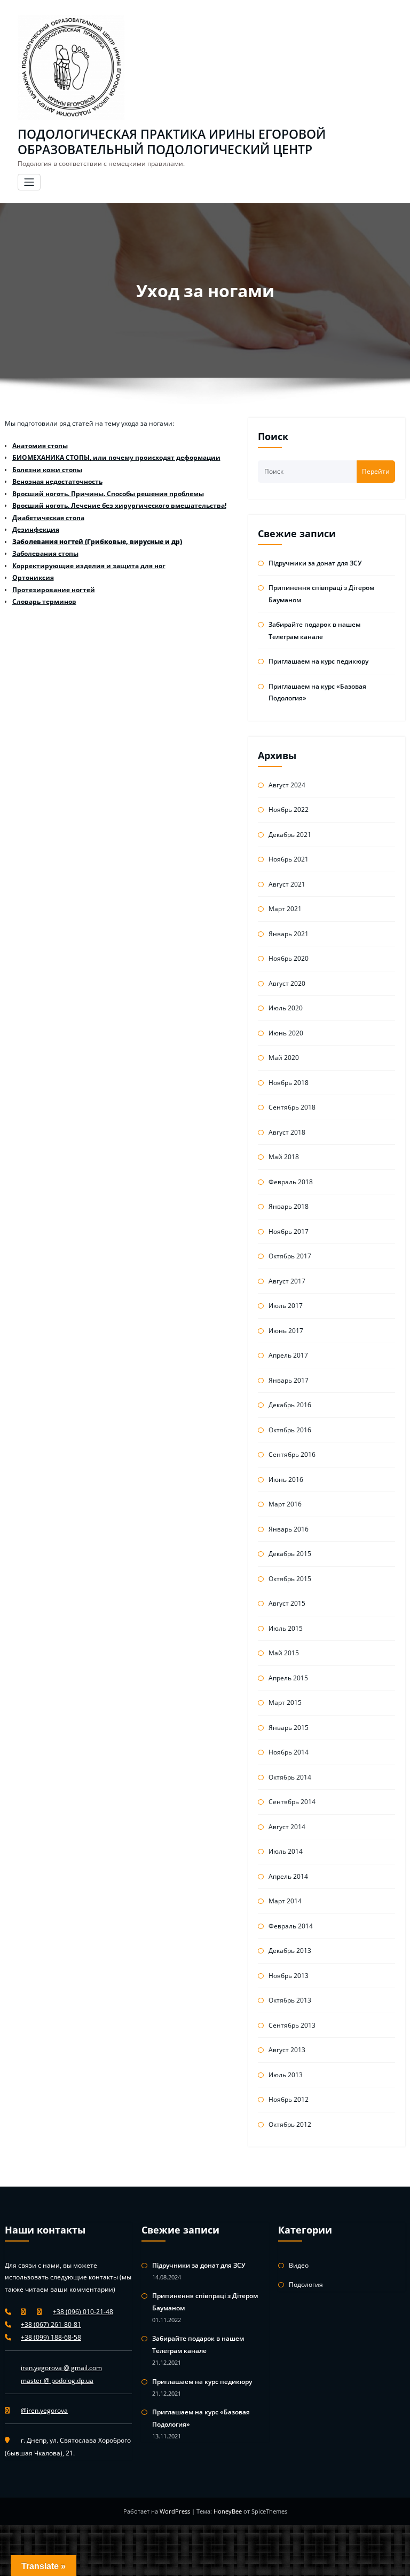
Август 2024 (287, 785)
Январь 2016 (289, 1529)
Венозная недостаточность (57, 481)
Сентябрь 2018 (292, 1107)
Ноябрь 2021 (289, 859)
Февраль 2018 (291, 1182)
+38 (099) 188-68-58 (51, 2337)
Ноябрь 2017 (289, 1231)
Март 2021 (285, 909)
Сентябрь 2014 (292, 1802)
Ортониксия (33, 577)
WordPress (176, 2511)
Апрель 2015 (288, 1678)
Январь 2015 (289, 1728)
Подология (306, 2284)
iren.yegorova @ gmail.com (61, 2368)
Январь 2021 (289, 934)
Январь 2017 (289, 1380)
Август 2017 (287, 1281)
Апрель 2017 (288, 1355)
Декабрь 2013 (290, 1951)
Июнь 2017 (286, 1331)
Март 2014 (285, 1901)
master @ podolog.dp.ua (57, 2380)
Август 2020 (287, 983)
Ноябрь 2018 (289, 1083)
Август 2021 (287, 884)
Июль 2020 (286, 1008)
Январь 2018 (289, 1206)
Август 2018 (287, 1132)
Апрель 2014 (288, 1876)
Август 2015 (287, 1603)
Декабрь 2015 (290, 1554)
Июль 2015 (286, 1628)
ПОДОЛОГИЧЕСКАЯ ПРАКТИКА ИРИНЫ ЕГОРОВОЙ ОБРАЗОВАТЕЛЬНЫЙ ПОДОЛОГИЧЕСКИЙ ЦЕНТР (172, 142)
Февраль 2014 (291, 1926)
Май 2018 (284, 1157)
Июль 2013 (286, 2075)
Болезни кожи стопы (47, 470)
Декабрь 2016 (290, 1405)
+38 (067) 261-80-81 (51, 2324)
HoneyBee (228, 2511)
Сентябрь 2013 (292, 2025)
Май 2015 (284, 1653)
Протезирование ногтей (54, 590)
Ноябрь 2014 (289, 1752)
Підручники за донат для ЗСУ (315, 563)
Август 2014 (287, 1827)
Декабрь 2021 (290, 835)
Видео (299, 2265)
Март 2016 (285, 1504)
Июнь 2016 (286, 1480)
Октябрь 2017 (290, 1256)
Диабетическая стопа (48, 518)
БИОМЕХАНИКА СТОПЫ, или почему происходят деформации (116, 457)
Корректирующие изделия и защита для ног (89, 566)
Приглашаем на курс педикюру (318, 661)
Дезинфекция (36, 529)
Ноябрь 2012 (289, 2099)
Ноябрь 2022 (289, 810)
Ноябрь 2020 (289, 958)
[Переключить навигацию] (29, 182)
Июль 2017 (286, 1306)
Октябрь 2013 (290, 2000)
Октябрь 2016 (290, 1430)
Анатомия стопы (40, 446)
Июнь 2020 (286, 1033)
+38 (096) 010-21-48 (83, 2312)
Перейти (376, 471)
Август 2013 (287, 2050)
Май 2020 (284, 1058)
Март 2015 (285, 1702)
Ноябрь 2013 (289, 1976)
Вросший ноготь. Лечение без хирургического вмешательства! (119, 505)
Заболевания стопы (45, 553)
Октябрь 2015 (290, 1579)
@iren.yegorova (44, 2410)
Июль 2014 (286, 1851)
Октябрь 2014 (290, 1777)
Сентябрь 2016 (292, 1454)
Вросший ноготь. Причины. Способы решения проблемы (108, 494)
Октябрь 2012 (290, 2124)
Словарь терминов (44, 601)
